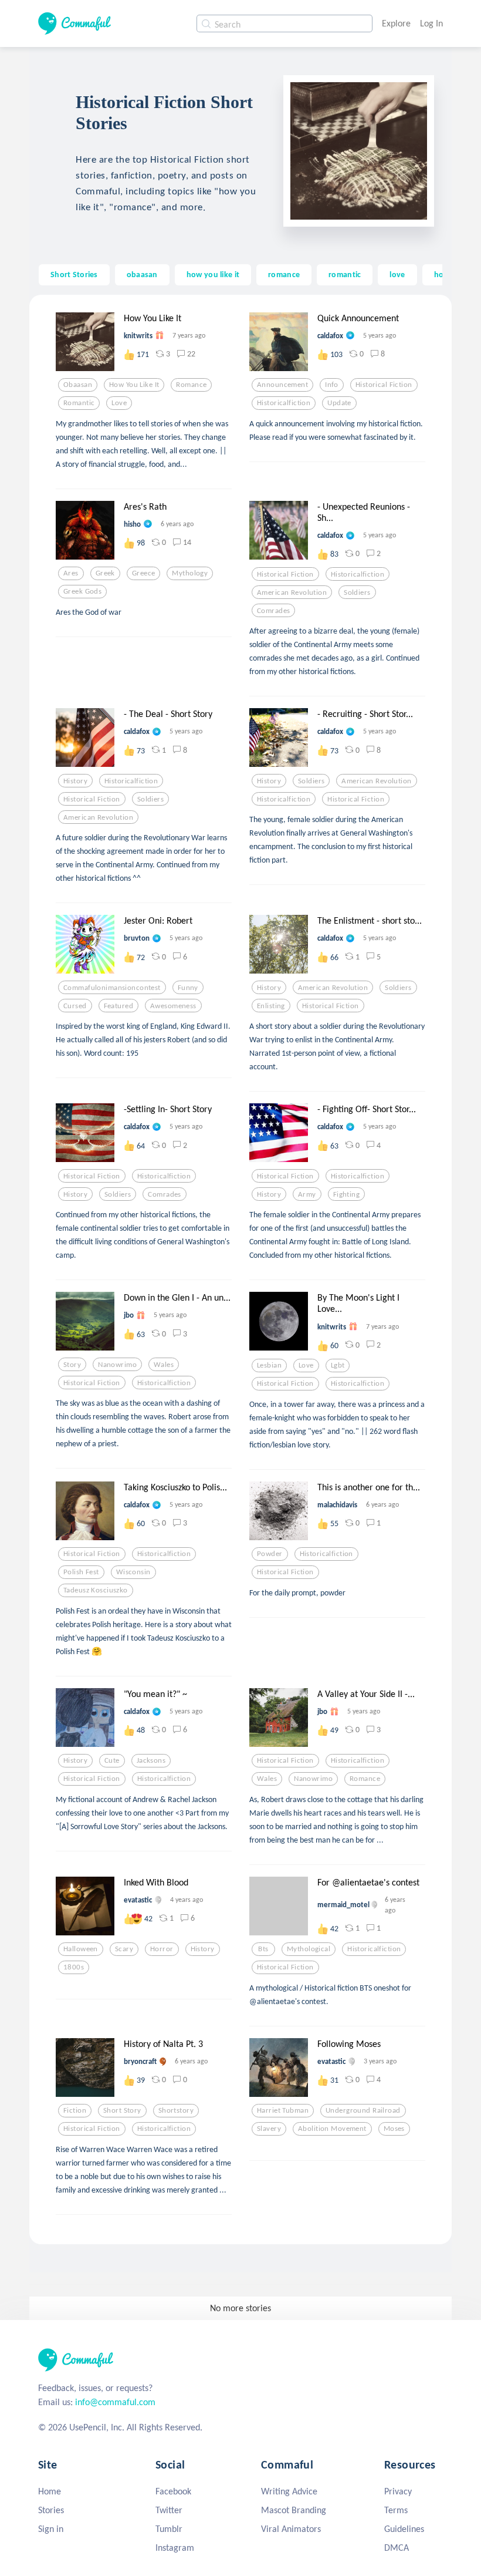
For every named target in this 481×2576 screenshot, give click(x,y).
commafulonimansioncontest (112, 988)
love (397, 274)
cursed (75, 1006)
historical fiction (384, 385)
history (75, 781)
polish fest (81, 1572)
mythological (309, 1949)
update (339, 403)
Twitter (169, 2510)
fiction (75, 2110)
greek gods (82, 591)
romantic (345, 274)
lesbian (269, 1365)
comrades (273, 611)
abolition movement (332, 2129)
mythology (190, 573)
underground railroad (363, 2110)
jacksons (151, 1760)
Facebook (173, 2491)
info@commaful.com (115, 2402)
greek (105, 573)
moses (394, 2129)
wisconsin (133, 1572)
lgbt (338, 1365)
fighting (346, 1194)
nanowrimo (117, 1365)
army (307, 1194)
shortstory (176, 2110)
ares (71, 573)
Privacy (398, 2491)
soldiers (357, 592)
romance (284, 274)
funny (188, 988)
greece (144, 573)
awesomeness (173, 1006)
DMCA (397, 2548)
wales (164, 1365)
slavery (269, 2129)
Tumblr (169, 2529)
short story (122, 2110)
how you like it (213, 274)
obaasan (142, 274)
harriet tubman (283, 2110)
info (332, 385)
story (72, 1365)
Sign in (51, 2529)
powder (270, 1554)
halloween (81, 1949)
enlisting (271, 1006)
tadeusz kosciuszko (96, 1590)
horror (162, 1949)
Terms (396, 2510)
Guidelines (404, 2529)
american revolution (292, 592)
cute (112, 1760)
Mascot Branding (294, 2510)
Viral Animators (291, 2529)
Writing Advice (289, 2491)
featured (118, 1006)
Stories (51, 2510)
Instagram (175, 2548)
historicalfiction (284, 403)
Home (50, 2491)
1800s (74, 1967)
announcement (282, 385)
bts (263, 1949)
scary (124, 1949)
